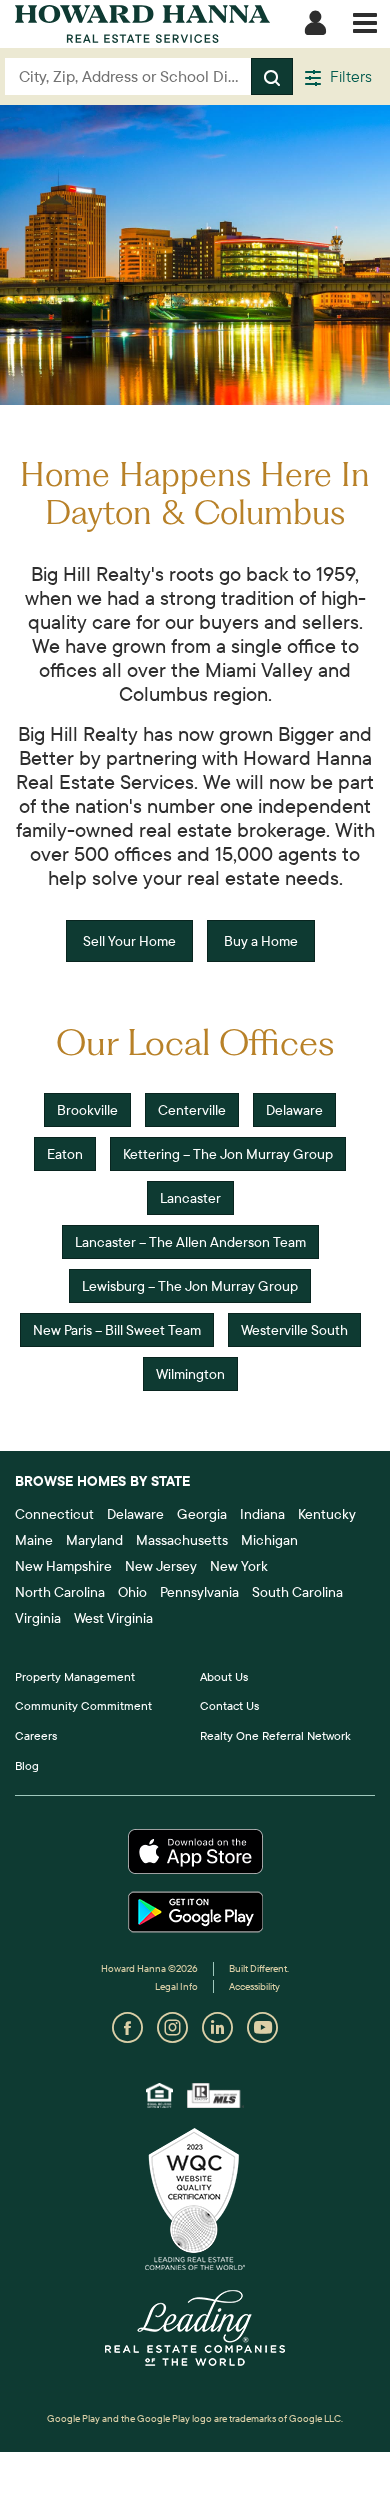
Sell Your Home (129, 941)
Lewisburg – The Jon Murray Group (190, 1286)
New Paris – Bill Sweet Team (117, 1330)
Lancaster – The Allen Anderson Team (190, 1242)
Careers (36, 1735)
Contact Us (229, 1705)
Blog (27, 1765)
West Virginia (113, 1618)
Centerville (192, 1110)
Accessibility (254, 1986)
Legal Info (176, 1986)
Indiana (262, 1514)
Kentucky (327, 1514)
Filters (349, 76)
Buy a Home (261, 941)
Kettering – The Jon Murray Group (228, 1154)
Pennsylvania (199, 1592)
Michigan (269, 1540)
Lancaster (190, 1198)
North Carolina (60, 1592)
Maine (34, 1540)
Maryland (94, 1540)
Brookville (87, 1110)
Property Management (75, 1676)
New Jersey (161, 1566)
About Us (224, 1676)
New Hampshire (63, 1566)
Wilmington (190, 1374)
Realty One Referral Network (275, 1735)
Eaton (65, 1154)
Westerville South (294, 1330)
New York (239, 1566)
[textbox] (128, 76)
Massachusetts (182, 1540)
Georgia (202, 1514)
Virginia (38, 1618)
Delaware (294, 1110)
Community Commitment (83, 1705)
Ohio (132, 1592)
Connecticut (54, 1514)
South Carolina (297, 1592)
